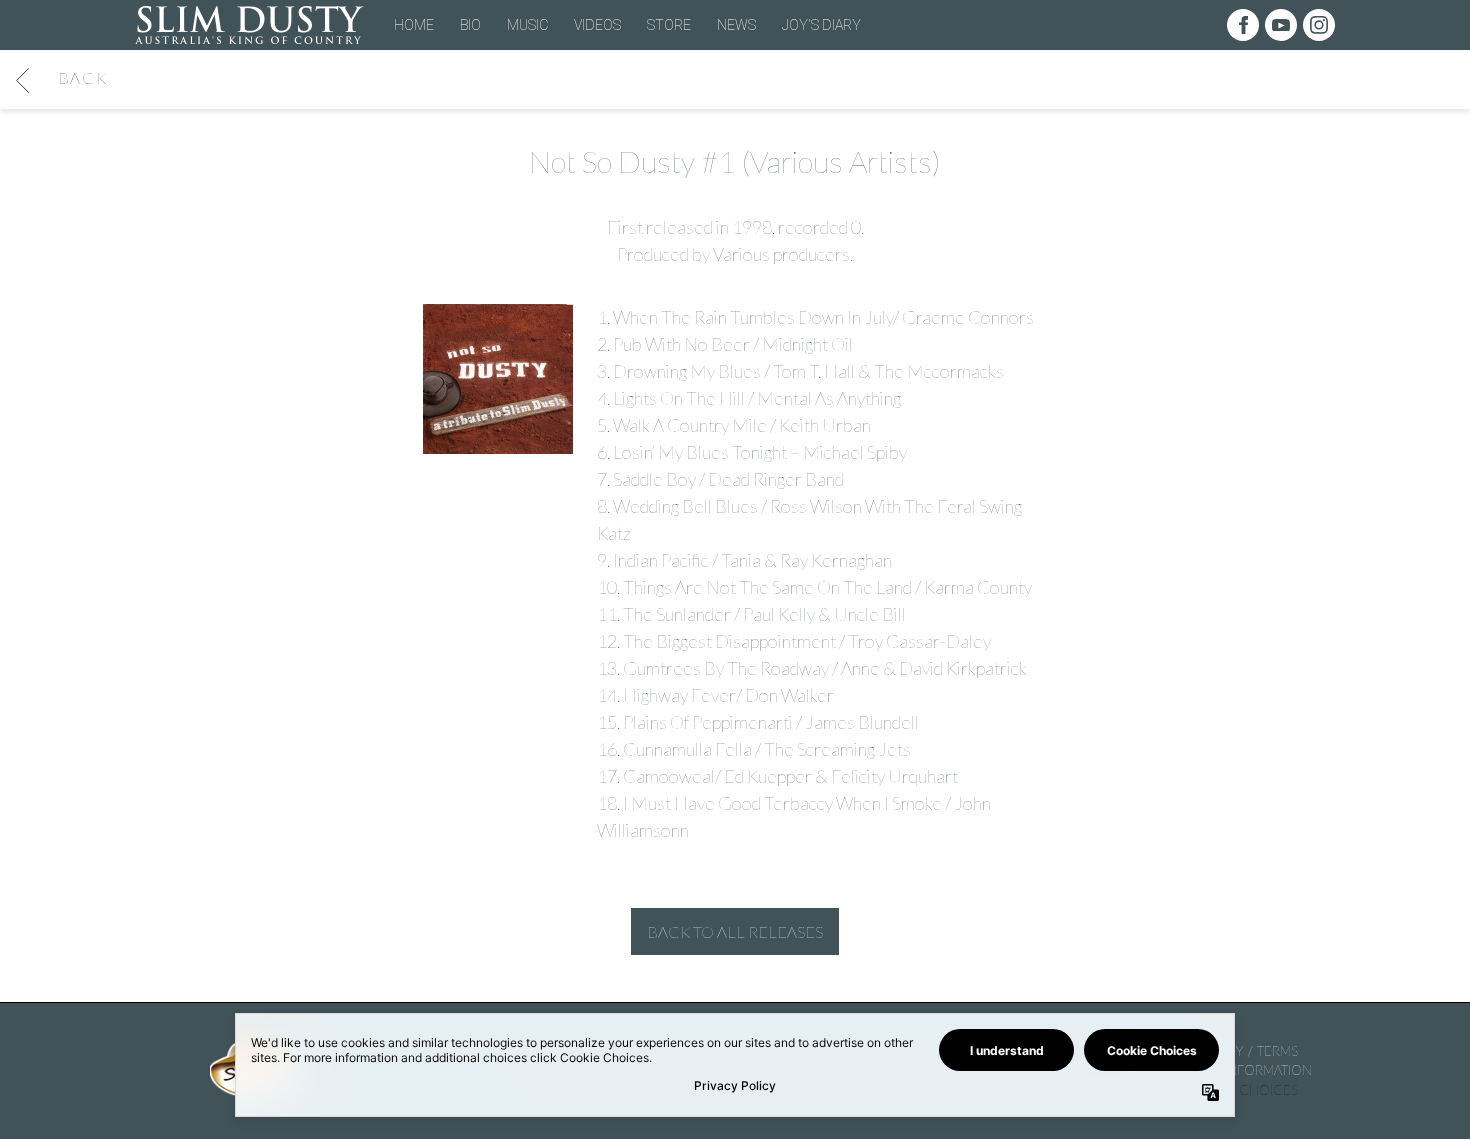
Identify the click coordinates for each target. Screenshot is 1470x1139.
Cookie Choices (1241, 1090)
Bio (470, 25)
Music (527, 25)
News (736, 25)
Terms (1277, 1051)
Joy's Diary (821, 25)
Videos (597, 25)
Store (669, 25)
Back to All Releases (735, 931)
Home (414, 25)
